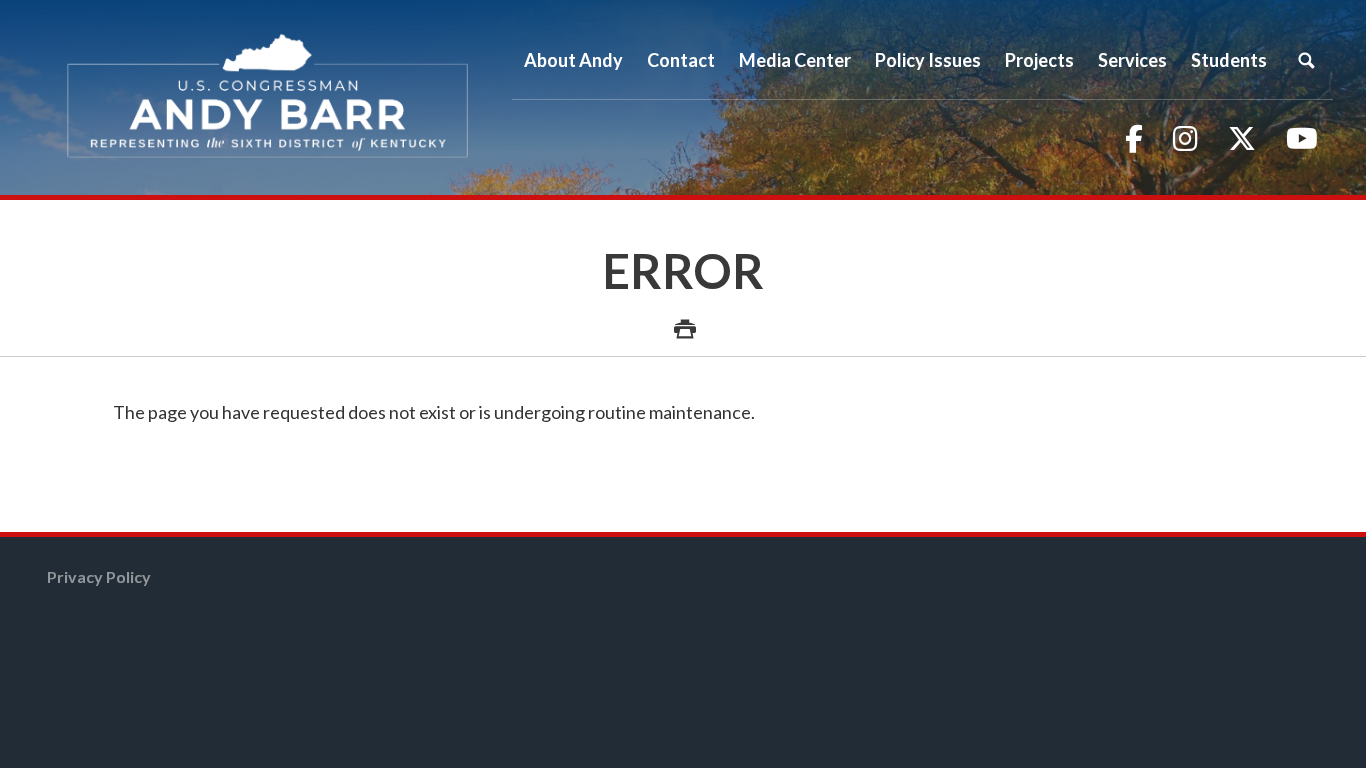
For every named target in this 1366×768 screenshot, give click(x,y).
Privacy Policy (99, 576)
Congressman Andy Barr (268, 97)
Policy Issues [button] (928, 60)
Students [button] (1229, 60)
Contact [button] (681, 60)
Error (683, 270)
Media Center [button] (795, 60)
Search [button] (1306, 60)
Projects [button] (1039, 60)
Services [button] (1132, 60)
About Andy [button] (573, 60)
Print (683, 318)
